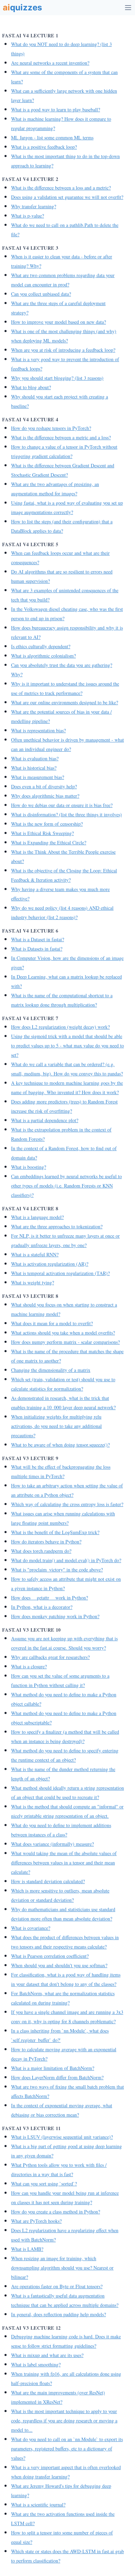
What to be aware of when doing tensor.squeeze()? (60, 1445)
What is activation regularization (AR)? (50, 1264)
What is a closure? (29, 1666)
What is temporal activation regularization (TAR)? (60, 1273)
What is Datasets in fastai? (37, 949)
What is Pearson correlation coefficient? (50, 1956)
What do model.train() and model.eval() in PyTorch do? (66, 1560)
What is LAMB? (27, 2249)
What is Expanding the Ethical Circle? (49, 842)
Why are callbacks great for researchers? (50, 1657)
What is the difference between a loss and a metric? (61, 188)
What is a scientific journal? (38, 2505)
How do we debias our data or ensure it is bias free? (62, 805)
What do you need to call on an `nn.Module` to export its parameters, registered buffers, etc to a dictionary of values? (67, 2449)
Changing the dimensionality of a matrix (51, 1370)
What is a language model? (37, 1217)
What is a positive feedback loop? (44, 147)
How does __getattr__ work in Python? (49, 1598)
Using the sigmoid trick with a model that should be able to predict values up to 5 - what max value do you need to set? (67, 1046)
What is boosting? (29, 1167)
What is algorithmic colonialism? (43, 656)
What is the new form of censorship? (47, 824)
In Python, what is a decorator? (42, 1607)
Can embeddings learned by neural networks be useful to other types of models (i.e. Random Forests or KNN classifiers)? (66, 1186)
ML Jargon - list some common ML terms (52, 137)
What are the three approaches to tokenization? (57, 1226)
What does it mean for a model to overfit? (52, 1323)
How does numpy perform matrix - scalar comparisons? (65, 1342)
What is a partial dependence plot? (45, 1120)
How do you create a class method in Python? (56, 2212)
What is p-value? (28, 216)
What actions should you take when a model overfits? (63, 1333)
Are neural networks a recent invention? (50, 63)
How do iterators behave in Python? (46, 1542)
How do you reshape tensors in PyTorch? (51, 428)
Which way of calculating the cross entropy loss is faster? (67, 1504)
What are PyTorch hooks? (36, 2221)
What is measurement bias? (38, 777)
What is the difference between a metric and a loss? (61, 437)
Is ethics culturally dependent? (41, 646)
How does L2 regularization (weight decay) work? (60, 1027)
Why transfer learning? (34, 206)
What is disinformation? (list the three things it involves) (66, 814)
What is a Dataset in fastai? (38, 939)
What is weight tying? (33, 1282)
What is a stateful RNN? (35, 1254)
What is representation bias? (38, 730)
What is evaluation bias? (35, 758)
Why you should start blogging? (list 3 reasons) (57, 378)
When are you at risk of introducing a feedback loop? (63, 350)
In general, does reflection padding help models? (58, 2314)
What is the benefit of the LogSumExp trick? (55, 1532)
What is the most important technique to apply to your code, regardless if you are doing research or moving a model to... (64, 2421)
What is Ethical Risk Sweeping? (42, 833)
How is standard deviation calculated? (48, 1881)
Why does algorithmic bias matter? (45, 796)
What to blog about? (31, 387)
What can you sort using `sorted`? (44, 2184)
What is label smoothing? (36, 2364)
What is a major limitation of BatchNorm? (53, 2068)
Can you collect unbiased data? (41, 294)
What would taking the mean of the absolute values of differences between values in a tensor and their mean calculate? (64, 1863)
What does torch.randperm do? (41, 1551)
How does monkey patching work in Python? (55, 1616)
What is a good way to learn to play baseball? (56, 109)
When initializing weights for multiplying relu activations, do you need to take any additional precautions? (56, 1426)
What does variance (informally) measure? (52, 1844)
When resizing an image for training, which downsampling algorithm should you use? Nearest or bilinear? (62, 2268)
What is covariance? (31, 1928)
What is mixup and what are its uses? (47, 2355)
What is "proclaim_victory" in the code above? (57, 1570)
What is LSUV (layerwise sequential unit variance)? (62, 2137)
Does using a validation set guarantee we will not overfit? (67, 197)
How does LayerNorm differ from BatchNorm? (57, 2077)
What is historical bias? (34, 768)
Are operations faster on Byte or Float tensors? (57, 2286)
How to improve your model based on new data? (58, 322)
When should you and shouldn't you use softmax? (59, 1965)
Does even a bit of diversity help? (44, 786)
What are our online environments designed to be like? (65, 702)
